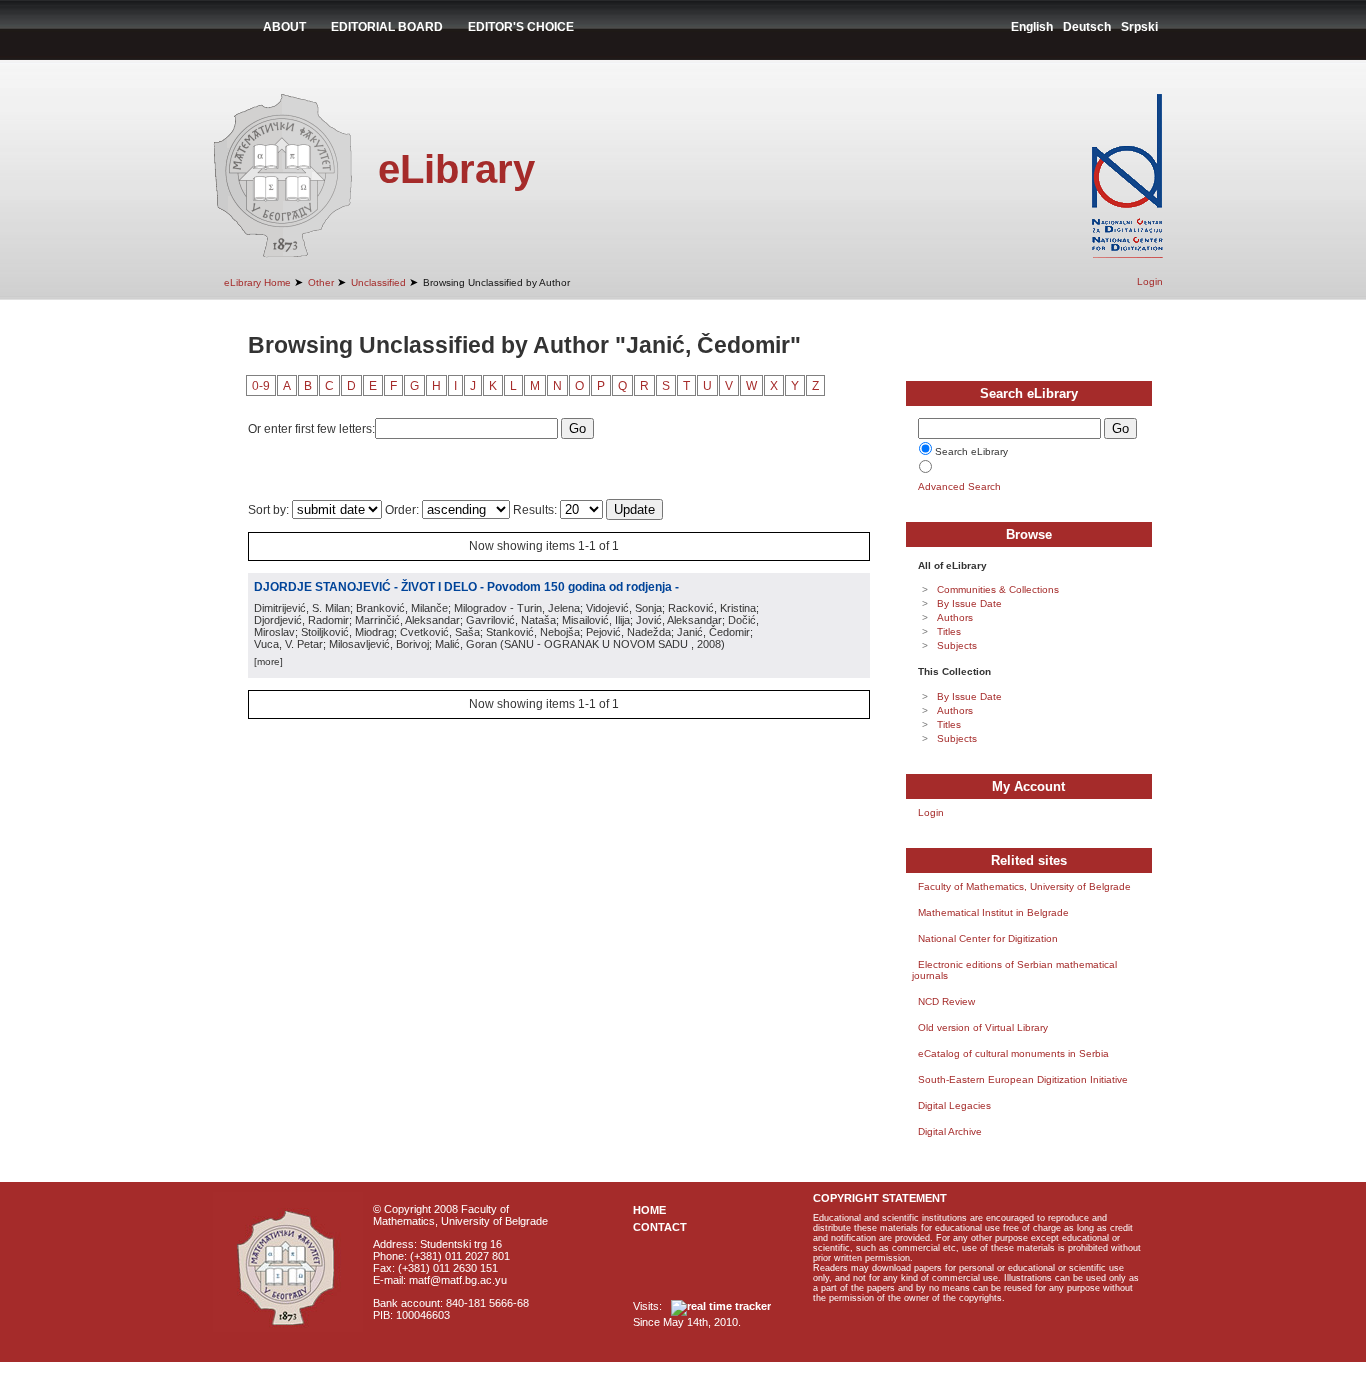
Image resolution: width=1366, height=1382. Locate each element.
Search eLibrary (971, 451)
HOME (649, 1210)
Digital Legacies (954, 1105)
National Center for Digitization (988, 938)
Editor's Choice (521, 27)
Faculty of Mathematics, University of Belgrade (1024, 886)
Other (321, 282)
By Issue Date (969, 603)
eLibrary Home (257, 282)
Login (1150, 281)
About (284, 27)
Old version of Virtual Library (983, 1027)
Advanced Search (959, 486)
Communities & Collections (998, 589)
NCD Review (946, 1001)
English (1032, 27)
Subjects (957, 645)
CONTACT (660, 1227)
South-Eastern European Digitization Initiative (1023, 1079)
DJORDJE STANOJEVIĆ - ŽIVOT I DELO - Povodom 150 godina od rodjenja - (466, 587)
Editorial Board (387, 27)
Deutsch (1087, 27)
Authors (955, 617)
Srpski (1139, 27)
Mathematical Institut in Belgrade (993, 912)
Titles (949, 631)
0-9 (261, 386)
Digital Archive (950, 1131)
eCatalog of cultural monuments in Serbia (1013, 1053)
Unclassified (378, 282)
